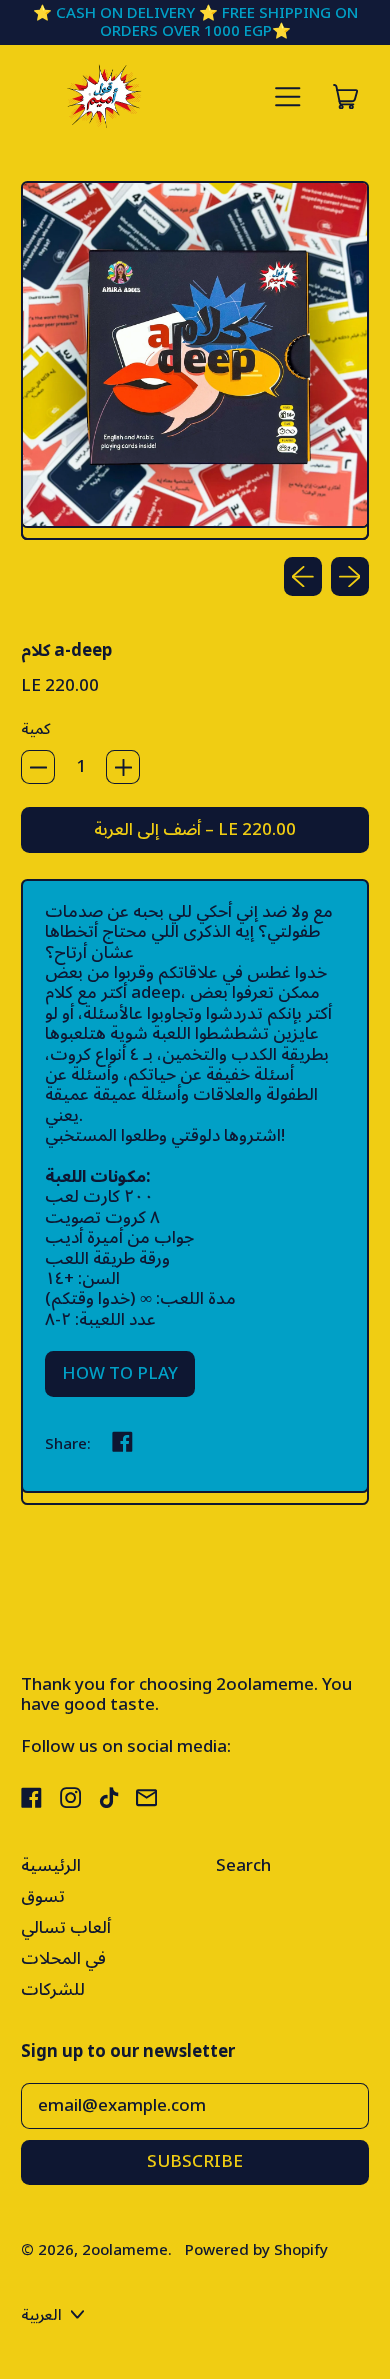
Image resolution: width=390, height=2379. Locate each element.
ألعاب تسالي (66, 1928)
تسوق (43, 1897)
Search (243, 1866)
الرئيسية (51, 1866)
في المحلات (63, 1959)
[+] (123, 767)
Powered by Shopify (256, 2250)
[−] (38, 767)
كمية (35, 729)
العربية (41, 2314)
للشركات (53, 1990)
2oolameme (125, 2250)
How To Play (120, 1374)
